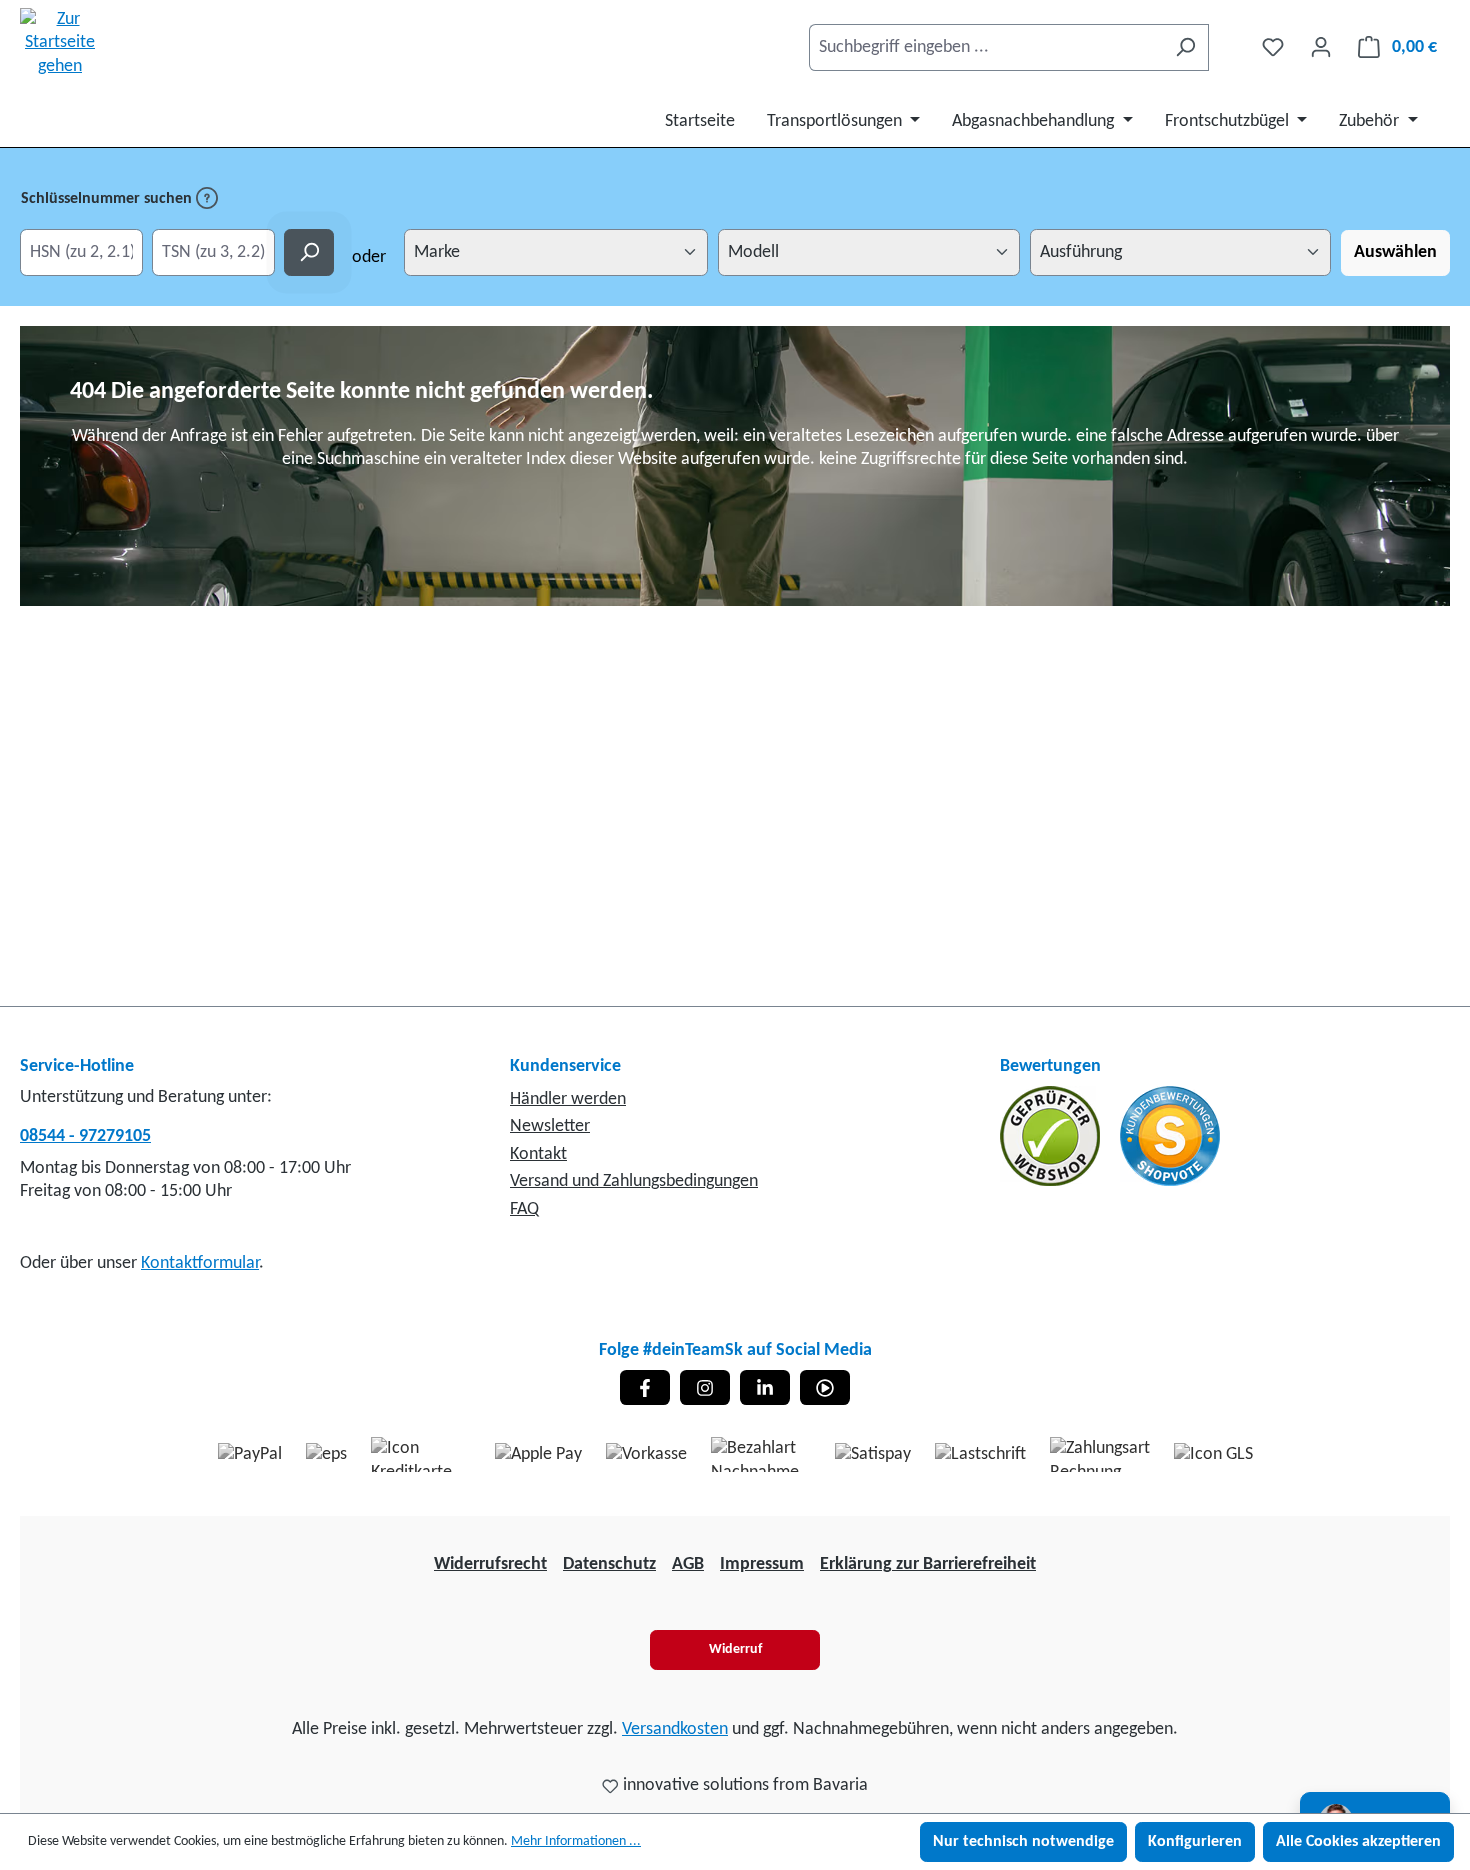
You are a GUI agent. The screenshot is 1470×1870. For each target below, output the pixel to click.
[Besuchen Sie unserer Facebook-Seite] (645, 1387)
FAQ (524, 1209)
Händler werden (568, 1099)
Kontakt (538, 1154)
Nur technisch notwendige (1023, 1842)
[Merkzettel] (1273, 47)
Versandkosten (675, 1729)
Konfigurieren (1195, 1842)
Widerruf (735, 1649)
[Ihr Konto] (1321, 47)
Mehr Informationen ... (576, 1841)
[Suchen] (1185, 47)
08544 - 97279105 (85, 1136)
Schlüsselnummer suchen (108, 199)
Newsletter (550, 1126)
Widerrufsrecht (490, 1564)
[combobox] (986, 47)
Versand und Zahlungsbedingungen (634, 1181)
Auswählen (1395, 252)
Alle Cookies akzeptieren (1358, 1842)
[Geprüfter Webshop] (1052, 1135)
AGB (688, 1564)
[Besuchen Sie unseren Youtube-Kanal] (825, 1387)
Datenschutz (609, 1564)
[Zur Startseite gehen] (60, 43)
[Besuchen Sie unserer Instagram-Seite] (705, 1387)
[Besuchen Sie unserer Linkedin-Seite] (765, 1387)
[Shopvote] (1170, 1135)
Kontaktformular (200, 1263)
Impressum (762, 1564)
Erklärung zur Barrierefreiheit (928, 1564)
